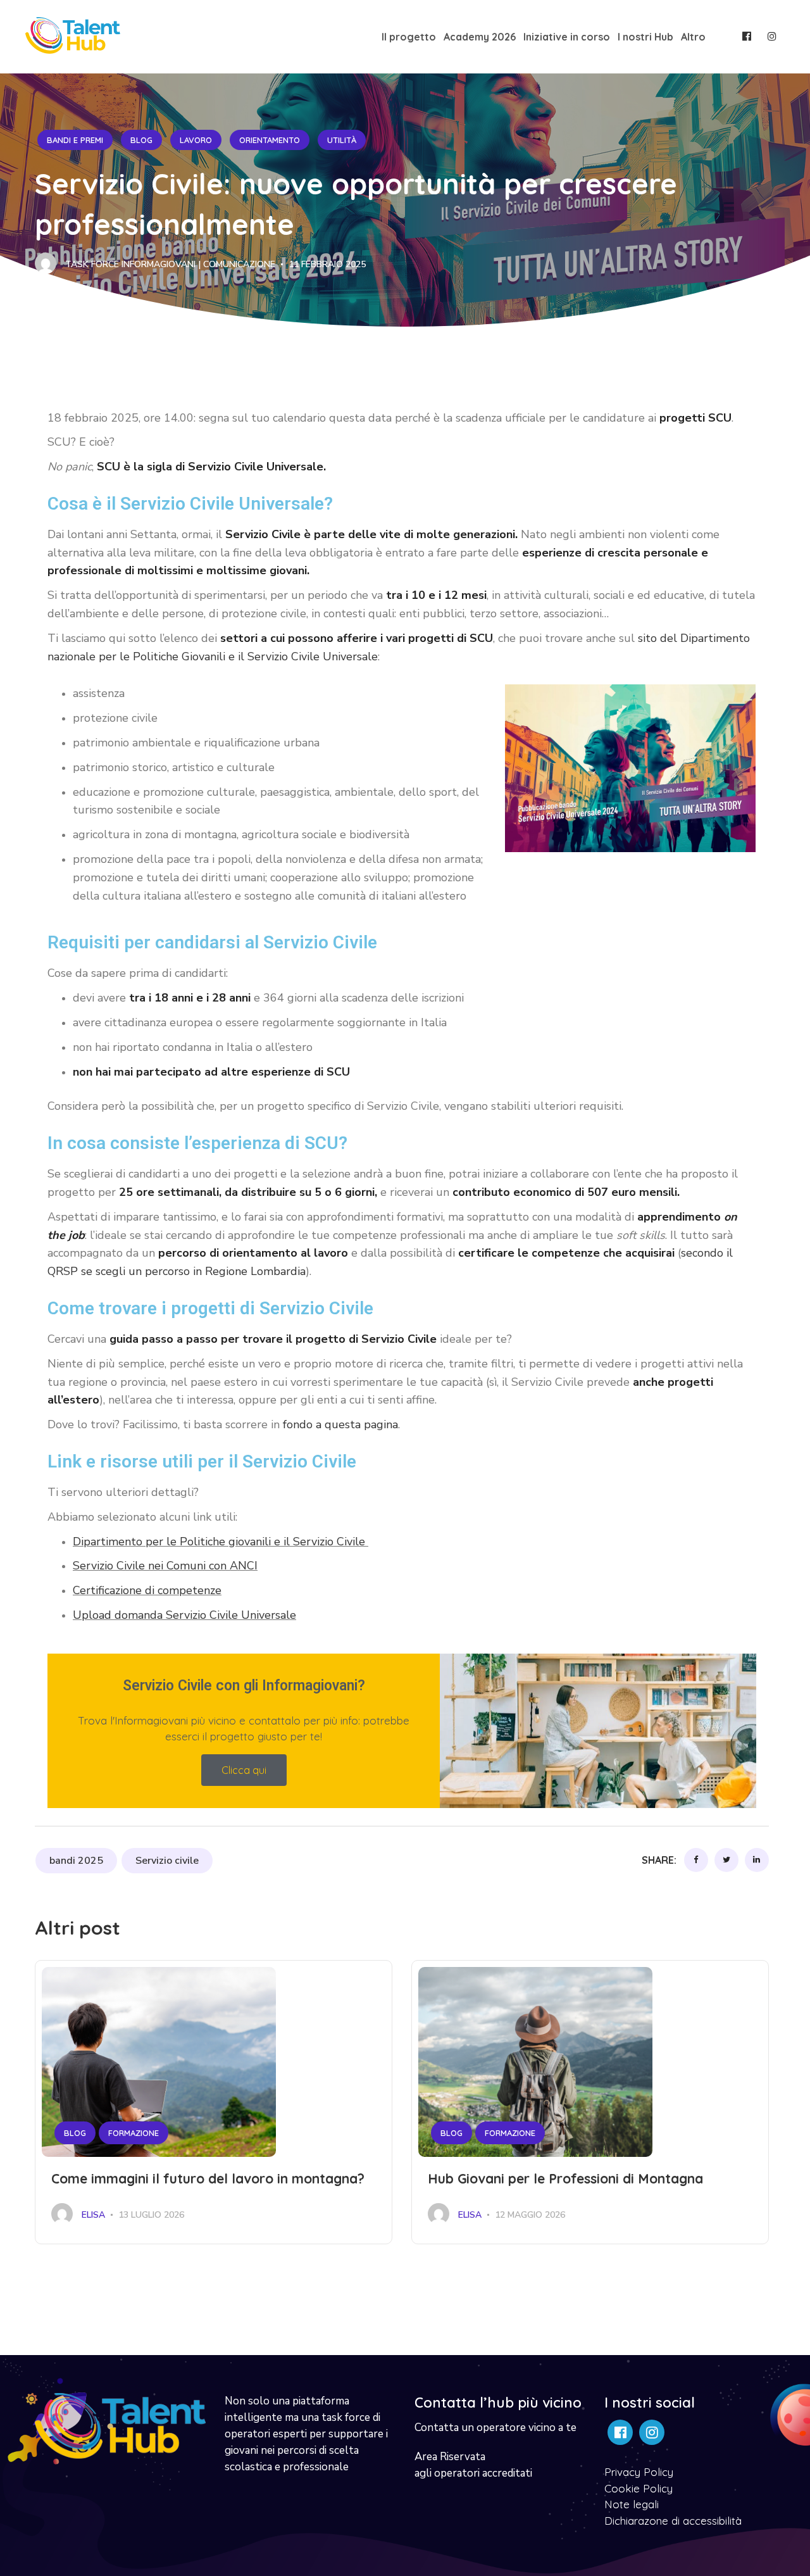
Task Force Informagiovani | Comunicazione (169, 264)
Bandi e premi (75, 140)
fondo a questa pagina (340, 1424)
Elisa (92, 2215)
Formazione (134, 2133)
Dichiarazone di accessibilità (673, 2521)
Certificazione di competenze (147, 1590)
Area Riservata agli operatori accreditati (473, 2465)
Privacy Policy (639, 2472)
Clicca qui (244, 1770)
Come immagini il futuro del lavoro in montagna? (208, 2178)
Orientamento (270, 140)
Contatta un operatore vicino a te (495, 2428)
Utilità (342, 140)
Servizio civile (167, 1861)
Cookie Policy (639, 2488)
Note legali (632, 2504)
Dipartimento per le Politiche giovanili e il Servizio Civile (221, 1542)
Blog (141, 140)
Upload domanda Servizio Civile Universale (184, 1615)
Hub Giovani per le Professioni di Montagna (565, 2178)
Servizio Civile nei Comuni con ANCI (165, 1566)
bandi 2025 (76, 1861)
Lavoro (196, 140)
